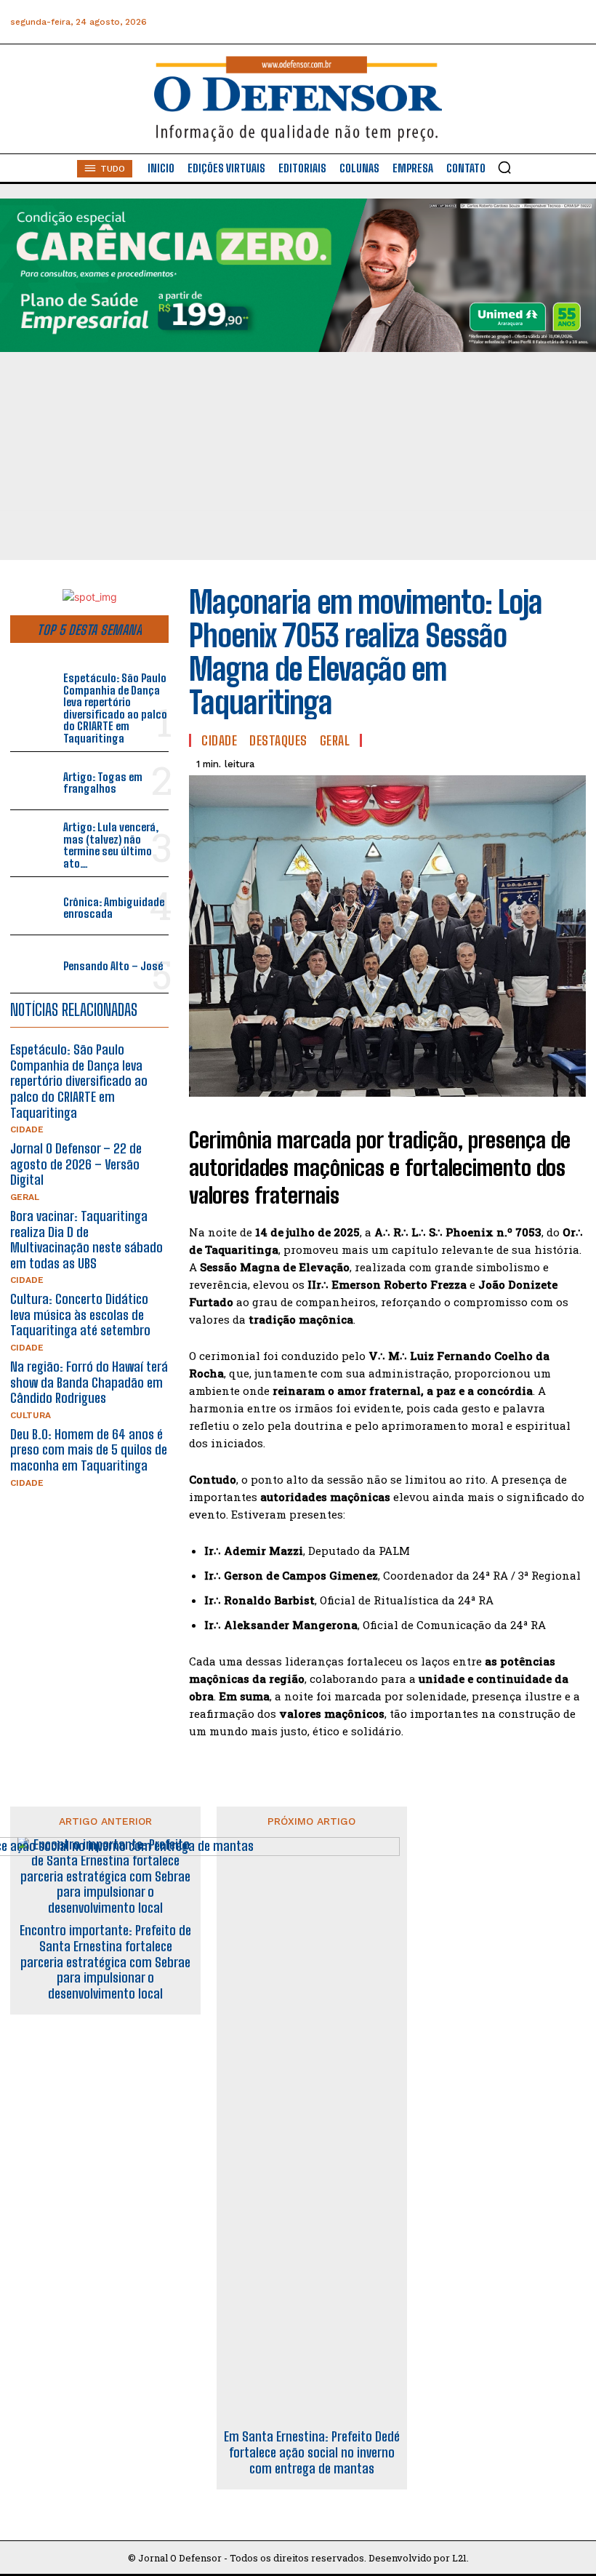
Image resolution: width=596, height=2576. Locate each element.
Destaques (278, 740)
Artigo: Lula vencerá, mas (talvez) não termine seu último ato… (111, 845)
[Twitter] (508, 22)
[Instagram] (442, 22)
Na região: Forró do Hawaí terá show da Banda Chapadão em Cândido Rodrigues (89, 1382)
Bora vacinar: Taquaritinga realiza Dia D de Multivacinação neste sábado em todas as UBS (86, 1240)
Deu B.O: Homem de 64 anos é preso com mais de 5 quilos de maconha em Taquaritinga (89, 1450)
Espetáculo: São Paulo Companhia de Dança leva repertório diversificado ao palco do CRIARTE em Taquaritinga (115, 708)
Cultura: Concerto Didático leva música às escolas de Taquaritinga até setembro (80, 1315)
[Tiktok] (573, 22)
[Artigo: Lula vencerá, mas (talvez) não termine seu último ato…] (34, 839)
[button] (504, 167)
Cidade (27, 1129)
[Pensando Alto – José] (34, 964)
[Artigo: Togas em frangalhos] (34, 781)
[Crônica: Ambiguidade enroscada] (34, 906)
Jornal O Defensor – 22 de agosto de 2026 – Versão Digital (76, 1164)
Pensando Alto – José (113, 966)
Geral (25, 1197)
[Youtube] (540, 22)
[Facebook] (410, 22)
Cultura (31, 1415)
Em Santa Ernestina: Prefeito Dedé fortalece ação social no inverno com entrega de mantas (312, 2452)
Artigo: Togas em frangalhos (103, 783)
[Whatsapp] (475, 22)
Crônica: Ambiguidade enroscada (114, 908)
